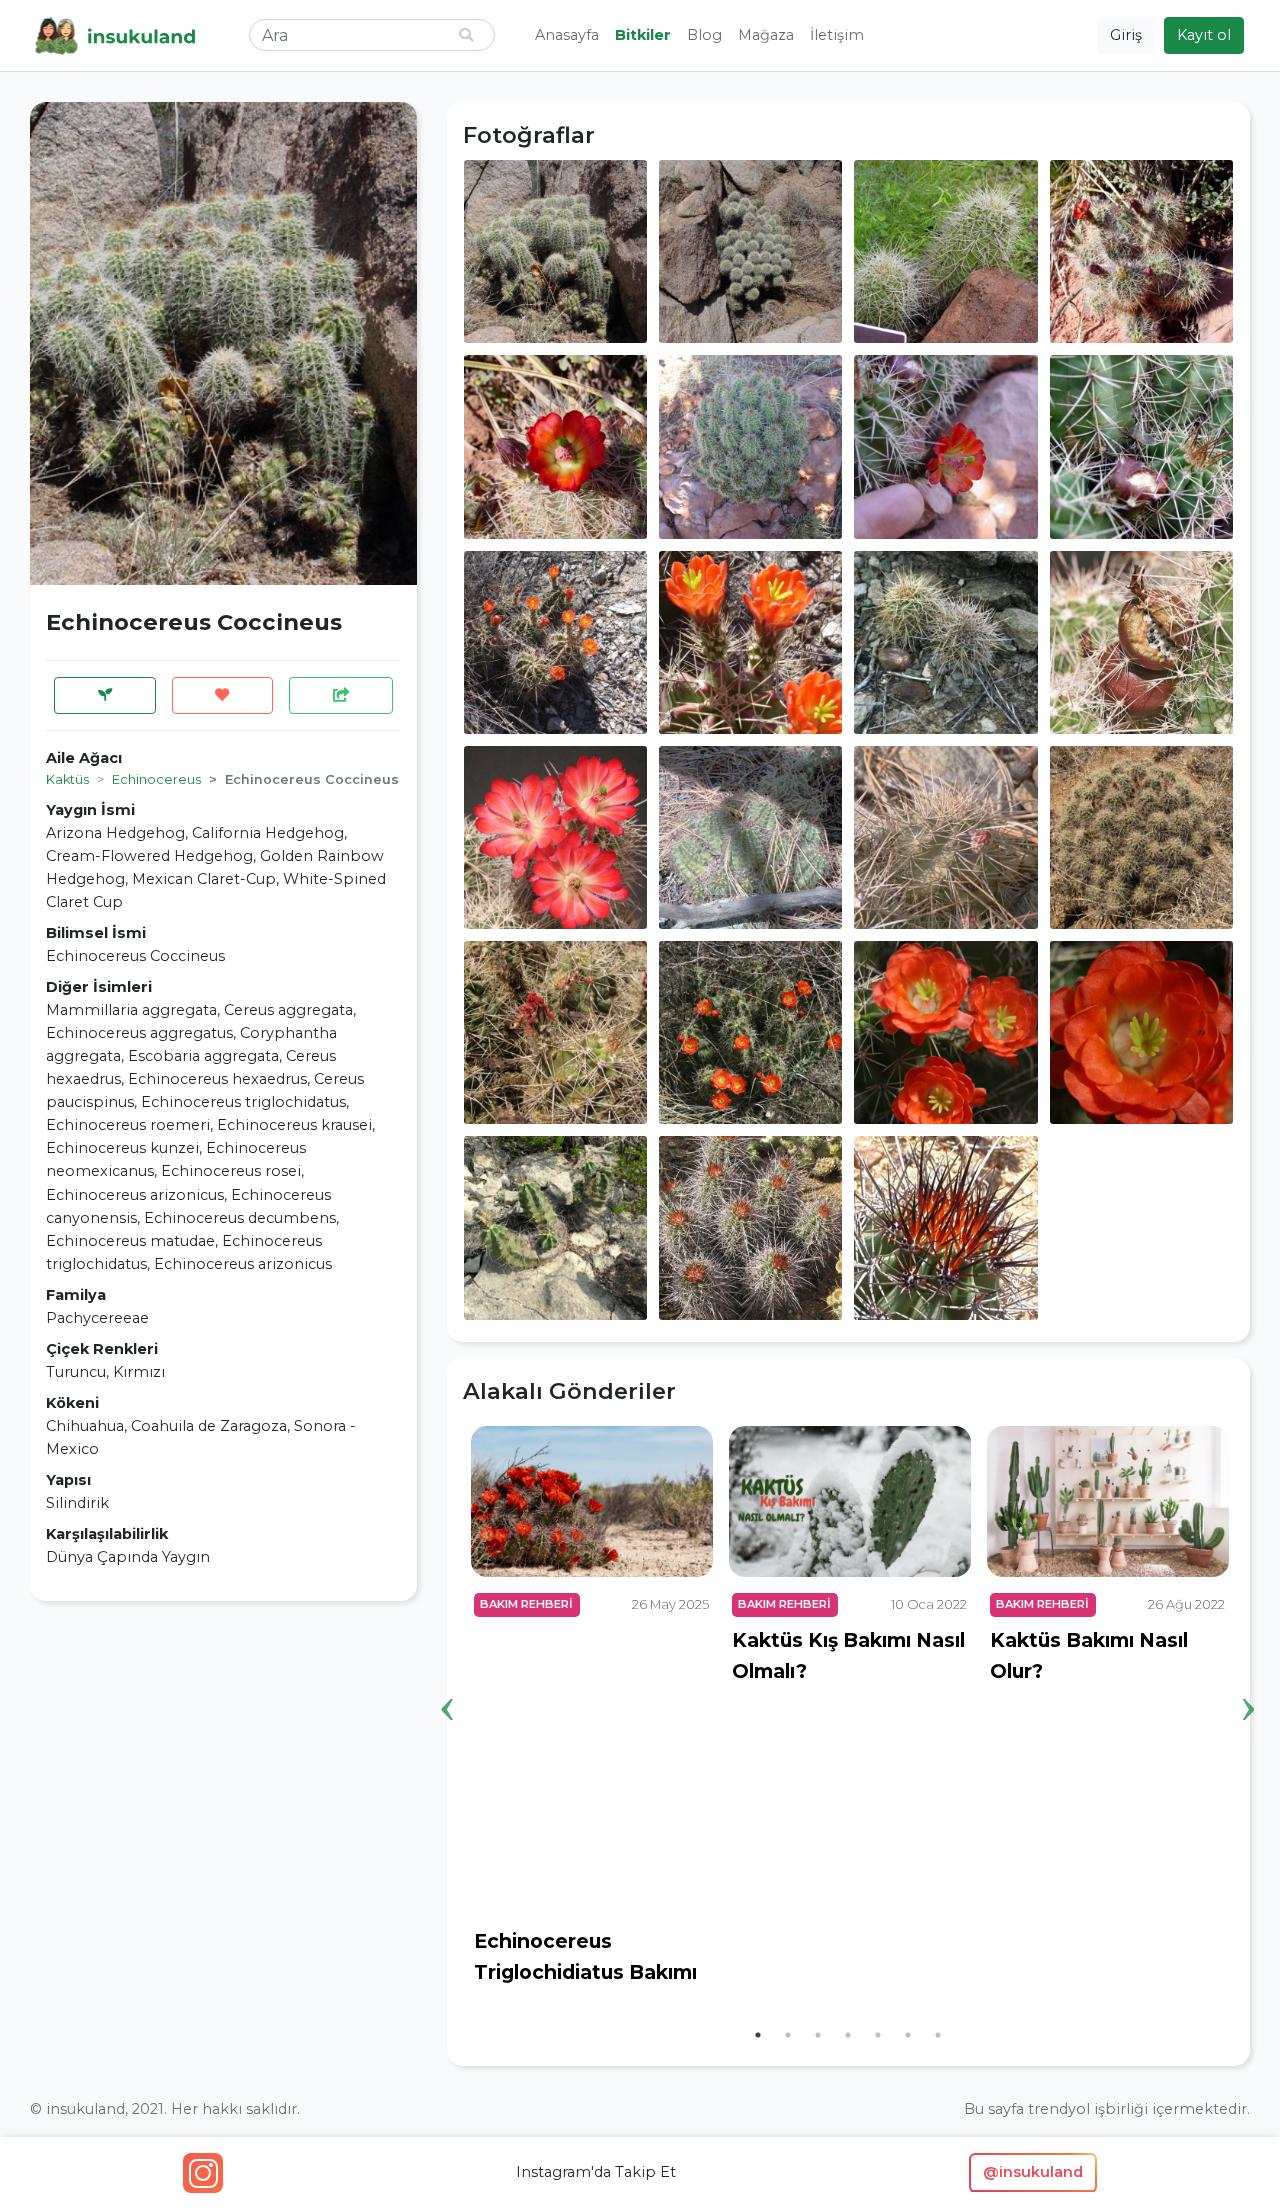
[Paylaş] (341, 695)
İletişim (837, 35)
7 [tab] (938, 2035)
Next (1249, 1678)
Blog (704, 35)
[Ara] (466, 35)
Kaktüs (67, 779)
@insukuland (1033, 2172)
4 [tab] (848, 2035)
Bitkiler (643, 35)
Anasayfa (567, 35)
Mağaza (766, 35)
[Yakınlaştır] (555, 250)
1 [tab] (758, 2035)
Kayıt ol (1204, 35)
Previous (448, 1678)
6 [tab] (908, 2035)
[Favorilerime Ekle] (223, 695)
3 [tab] (818, 2035)
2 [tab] (788, 2035)
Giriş (1126, 35)
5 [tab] (878, 2035)
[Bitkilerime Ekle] (105, 695)
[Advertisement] (223, 1757)
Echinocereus (156, 779)
